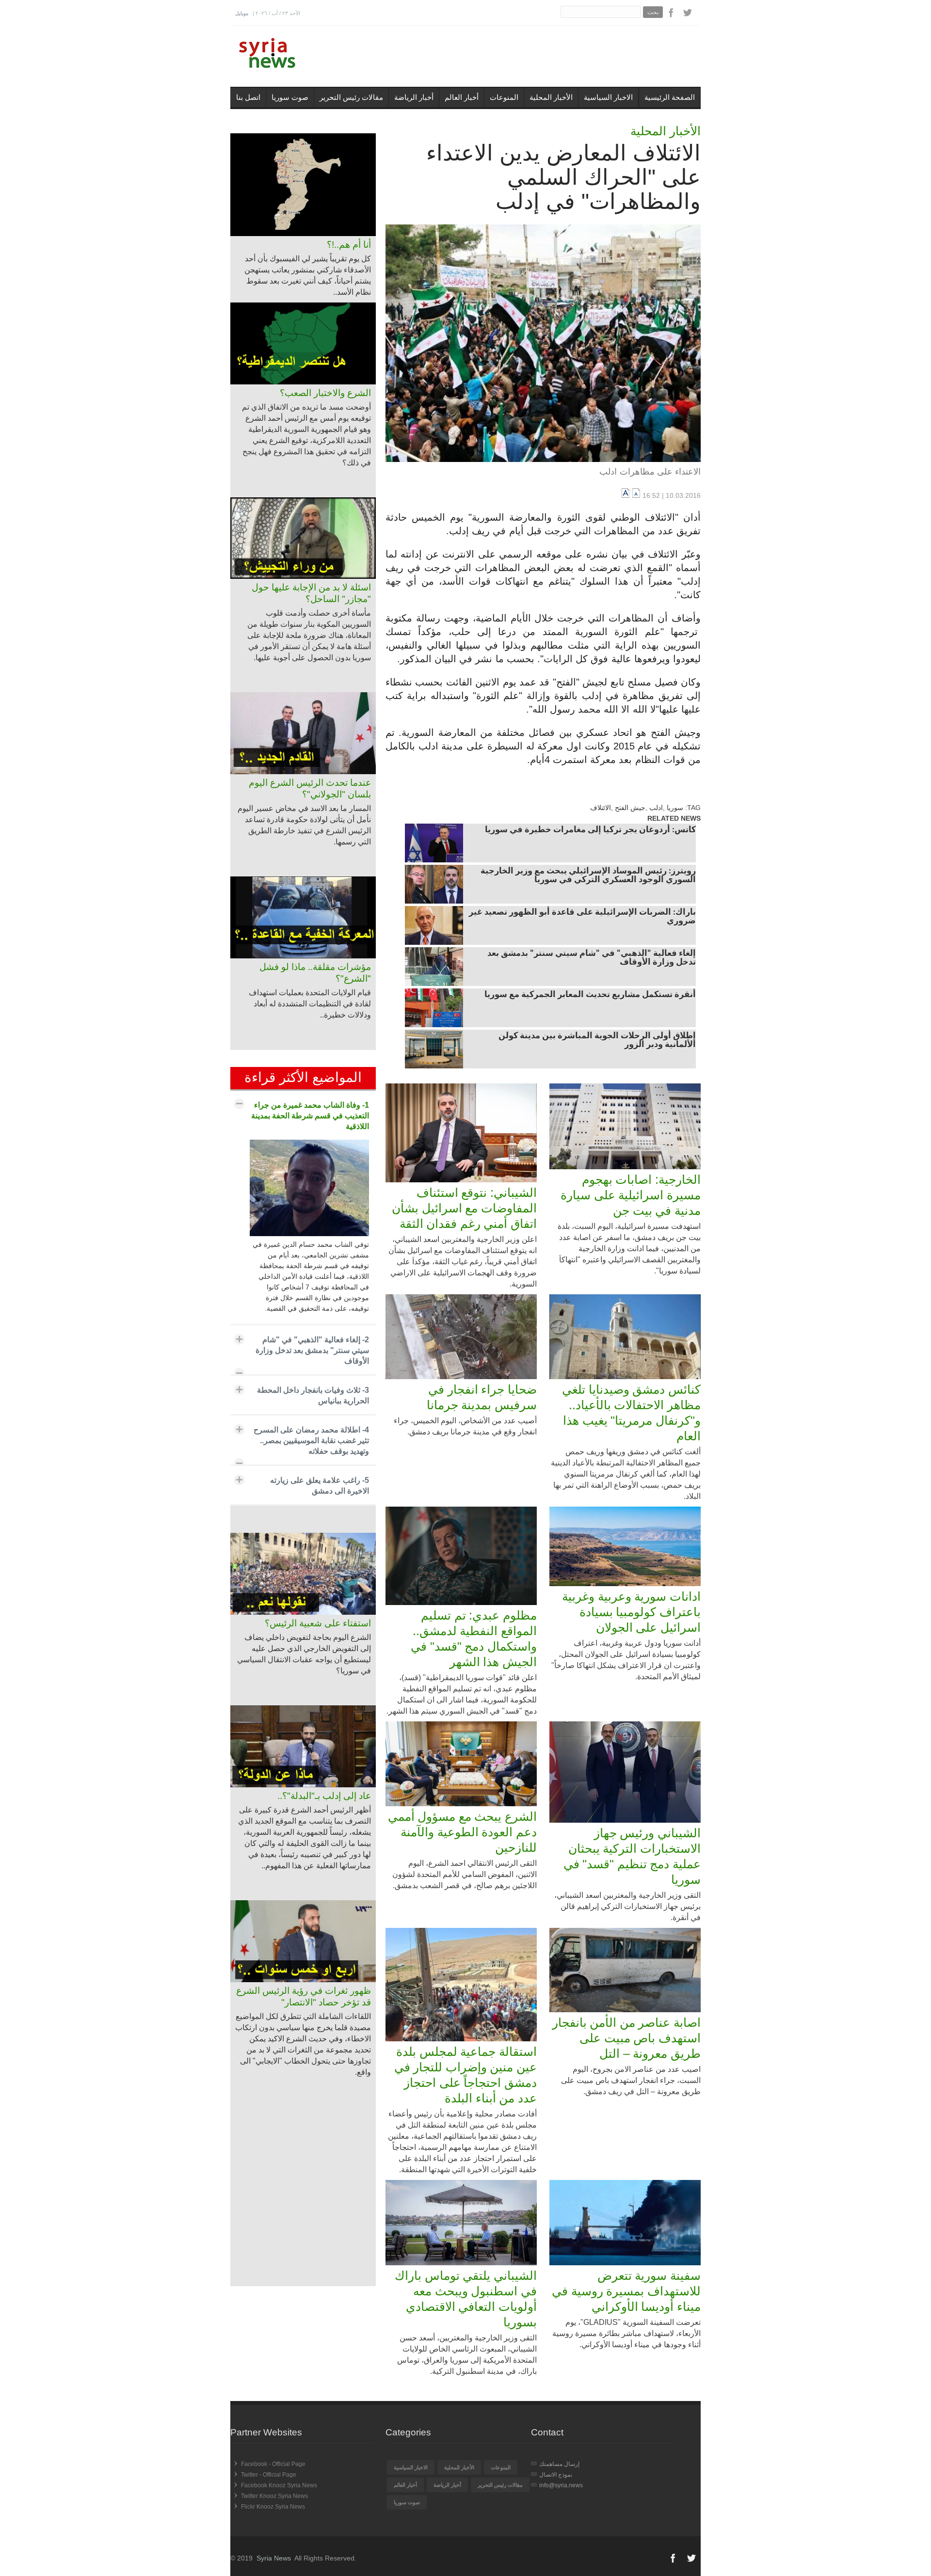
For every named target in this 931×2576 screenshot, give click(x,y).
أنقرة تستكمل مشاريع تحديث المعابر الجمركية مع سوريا (590, 995)
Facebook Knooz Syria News (279, 2485)
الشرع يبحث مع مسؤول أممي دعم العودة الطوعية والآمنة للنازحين (462, 1832)
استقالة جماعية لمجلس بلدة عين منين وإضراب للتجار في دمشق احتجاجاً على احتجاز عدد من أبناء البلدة (465, 2075)
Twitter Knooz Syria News (274, 2496)
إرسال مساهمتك (559, 2464)
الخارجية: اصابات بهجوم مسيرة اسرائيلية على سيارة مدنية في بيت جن (631, 1195)
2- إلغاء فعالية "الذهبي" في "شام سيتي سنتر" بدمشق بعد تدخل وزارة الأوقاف (312, 1350)
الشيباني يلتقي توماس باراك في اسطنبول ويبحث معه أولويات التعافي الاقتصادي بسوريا (466, 2299)
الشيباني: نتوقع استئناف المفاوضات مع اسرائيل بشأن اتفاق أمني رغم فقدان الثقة (464, 1208)
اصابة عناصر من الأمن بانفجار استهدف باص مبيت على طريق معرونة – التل (626, 2038)
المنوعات (504, 97)
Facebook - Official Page (273, 2464)
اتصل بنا (248, 97)
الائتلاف (601, 808)
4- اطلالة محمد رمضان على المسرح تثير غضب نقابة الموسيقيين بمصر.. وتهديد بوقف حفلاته (311, 1440)
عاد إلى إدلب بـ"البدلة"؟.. (324, 1796)
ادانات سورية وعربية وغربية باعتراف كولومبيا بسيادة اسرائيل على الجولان (631, 1612)
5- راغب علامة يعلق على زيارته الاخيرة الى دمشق (320, 1486)
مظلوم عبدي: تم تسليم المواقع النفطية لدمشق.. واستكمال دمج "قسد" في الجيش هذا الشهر (474, 1638)
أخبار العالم (462, 97)
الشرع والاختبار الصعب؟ (325, 393)
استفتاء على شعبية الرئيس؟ (318, 1623)
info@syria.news (561, 2485)
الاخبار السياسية (608, 97)
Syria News (274, 2558)
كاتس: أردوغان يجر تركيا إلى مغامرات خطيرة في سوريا (590, 830)
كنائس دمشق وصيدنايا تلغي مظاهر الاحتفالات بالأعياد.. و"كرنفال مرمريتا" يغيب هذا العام (631, 1413)
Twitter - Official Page (269, 2475)
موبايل (242, 13)
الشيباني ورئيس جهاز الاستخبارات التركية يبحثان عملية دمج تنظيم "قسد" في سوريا (632, 1856)
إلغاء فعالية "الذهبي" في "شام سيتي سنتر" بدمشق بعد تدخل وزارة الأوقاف (592, 958)
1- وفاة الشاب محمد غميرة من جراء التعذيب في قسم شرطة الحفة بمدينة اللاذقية (310, 1116)
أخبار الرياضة (414, 97)
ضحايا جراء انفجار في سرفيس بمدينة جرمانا (482, 1397)
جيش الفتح (630, 808)
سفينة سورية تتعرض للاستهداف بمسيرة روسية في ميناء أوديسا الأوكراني (626, 2291)
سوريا (675, 808)
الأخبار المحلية (551, 97)
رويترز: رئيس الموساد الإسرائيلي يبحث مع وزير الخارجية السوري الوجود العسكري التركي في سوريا (588, 876)
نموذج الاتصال (556, 2475)
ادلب (656, 808)
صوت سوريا (290, 97)
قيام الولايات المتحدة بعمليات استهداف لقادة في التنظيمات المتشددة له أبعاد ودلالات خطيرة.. (310, 1004)
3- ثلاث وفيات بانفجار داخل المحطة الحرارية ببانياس (313, 1395)
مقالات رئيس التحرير (351, 97)
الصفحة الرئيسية (670, 97)
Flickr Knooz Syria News (273, 2507)
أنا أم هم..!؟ (349, 245)
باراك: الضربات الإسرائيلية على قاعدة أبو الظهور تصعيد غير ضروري (582, 917)
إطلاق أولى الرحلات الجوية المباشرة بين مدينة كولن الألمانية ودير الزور (597, 1041)
